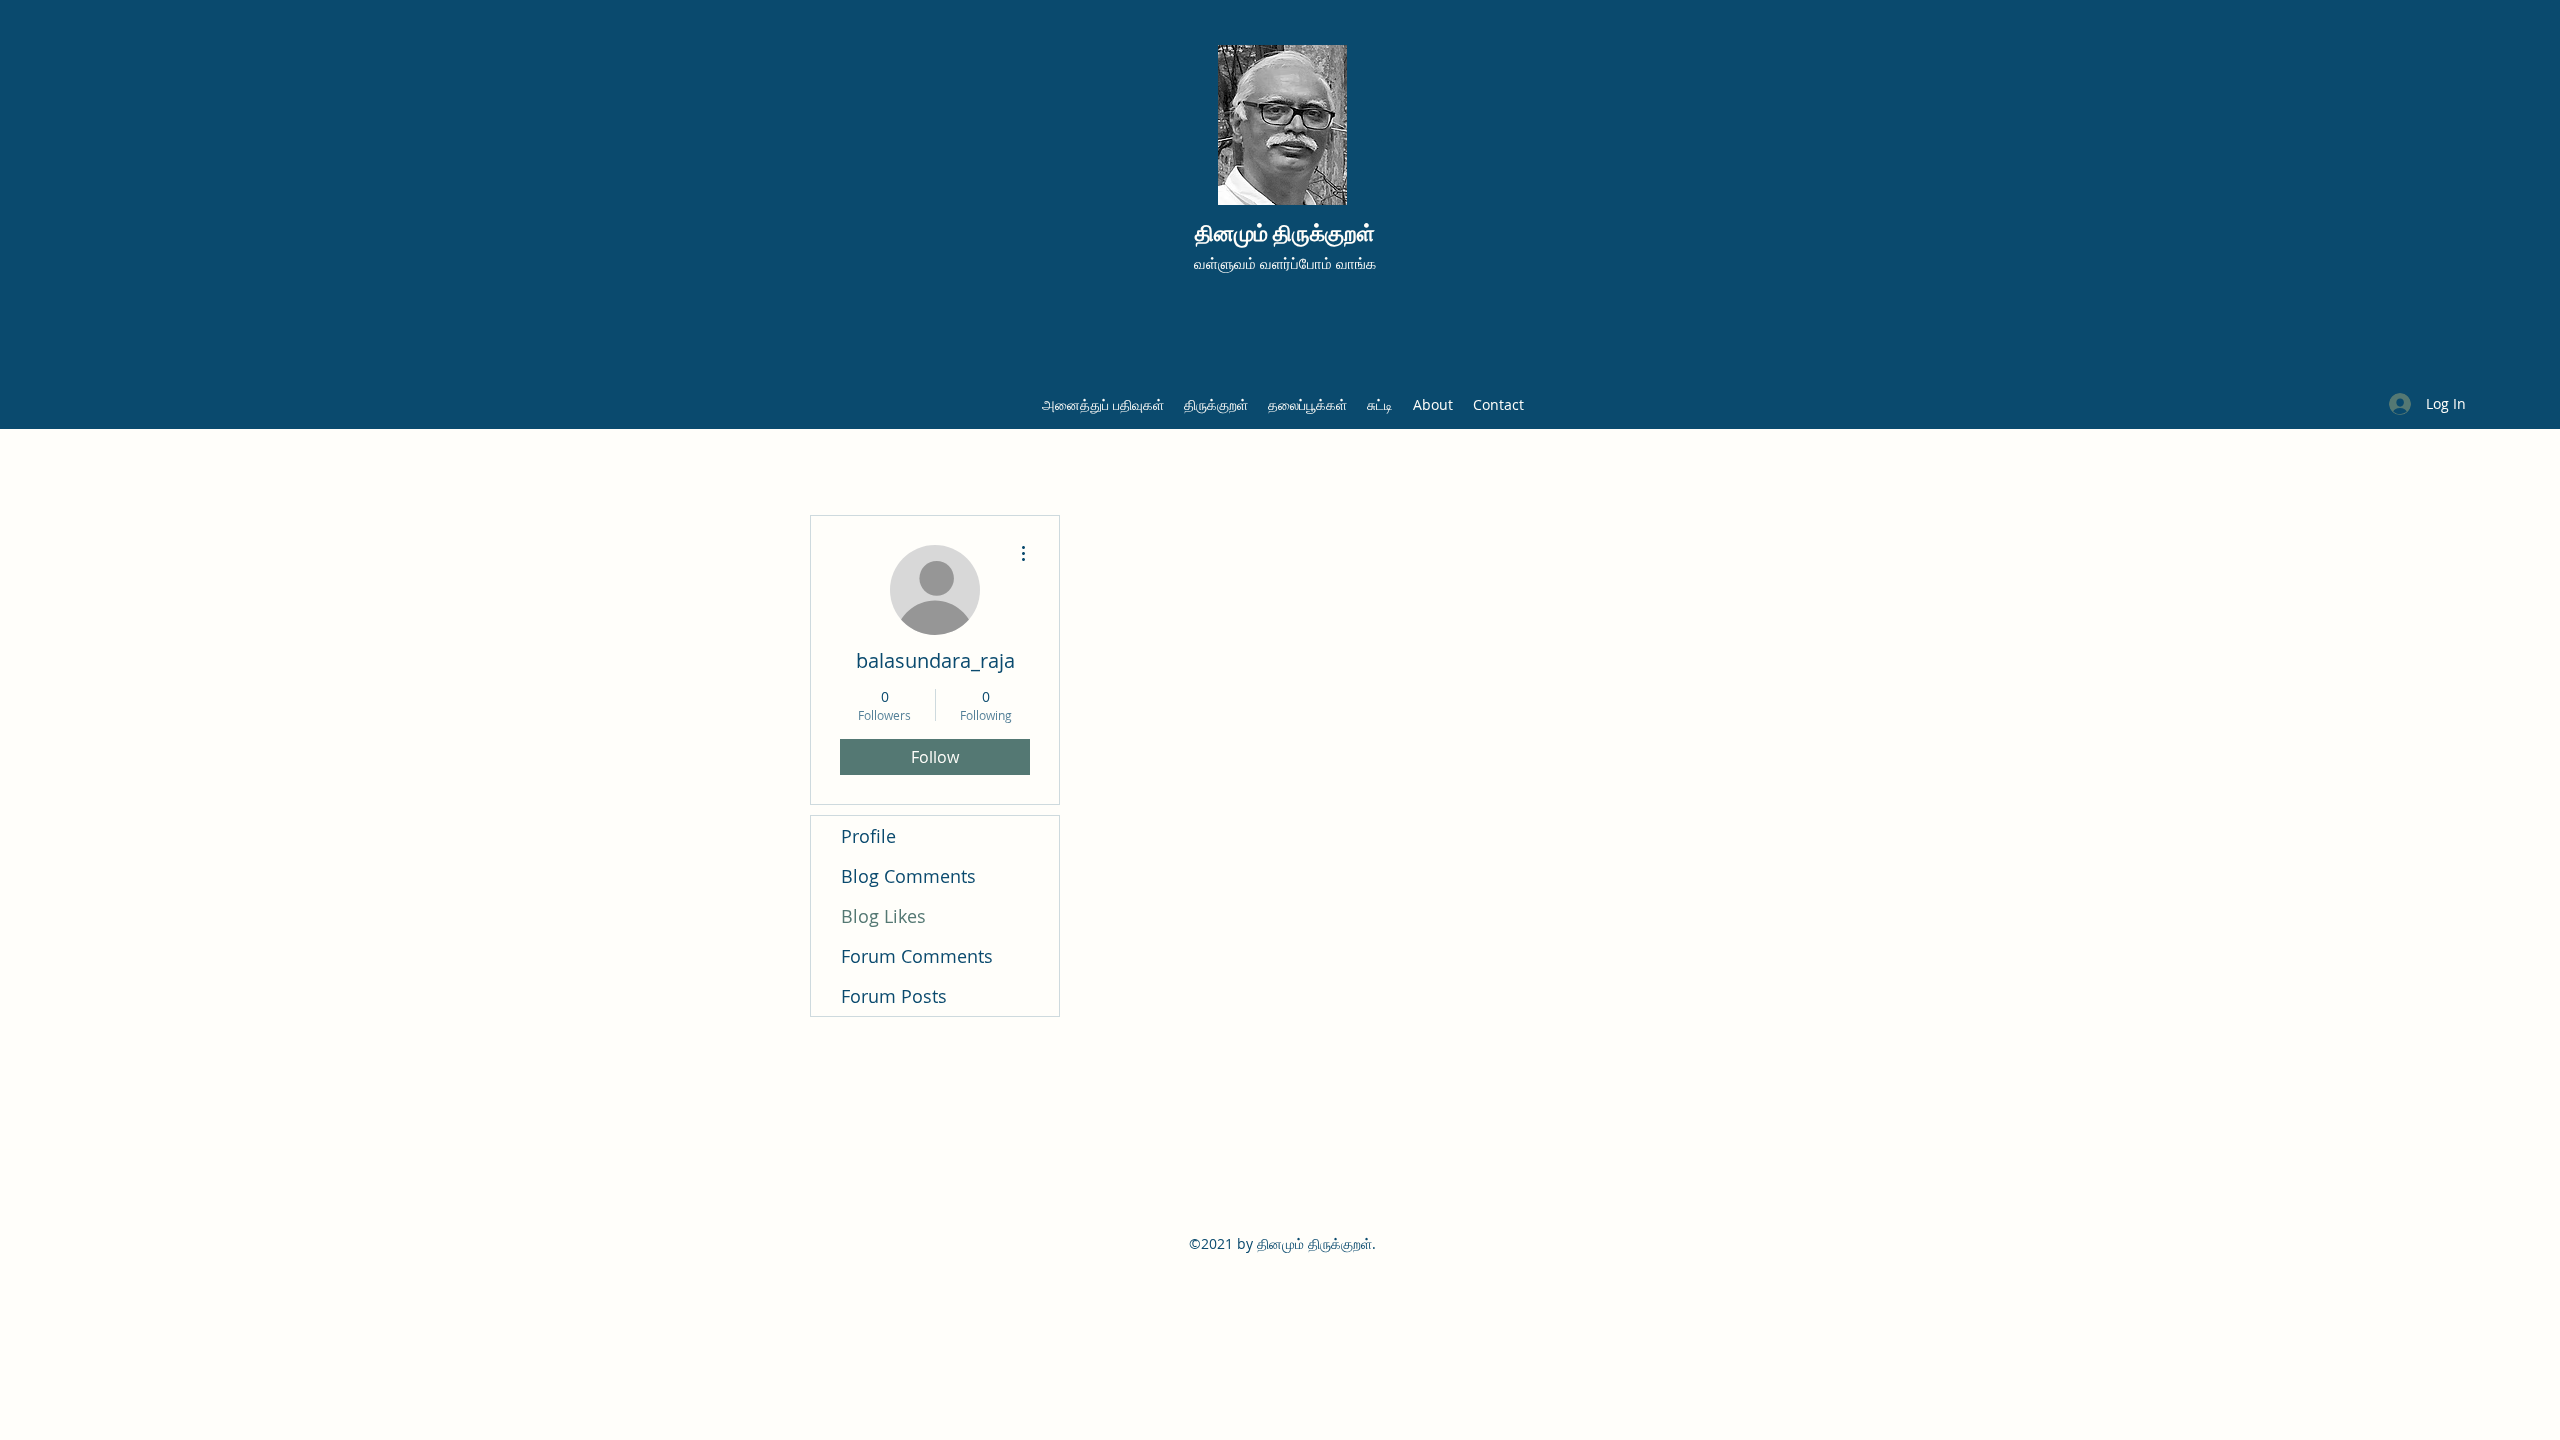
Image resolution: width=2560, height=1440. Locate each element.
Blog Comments (908, 876)
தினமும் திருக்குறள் (1285, 233)
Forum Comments (917, 956)
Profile (868, 836)
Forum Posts (894, 996)
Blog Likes (883, 916)
